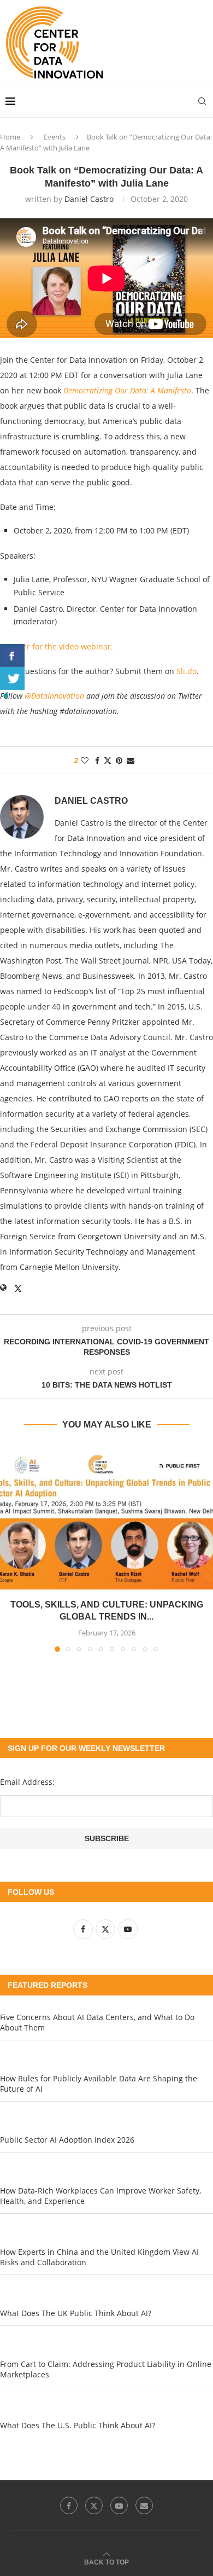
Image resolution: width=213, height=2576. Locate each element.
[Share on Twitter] (108, 760)
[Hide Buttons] (5, 695)
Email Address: (27, 1782)
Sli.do (187, 671)
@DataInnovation (54, 696)
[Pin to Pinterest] (119, 760)
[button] (9, 1549)
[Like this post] (85, 760)
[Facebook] (69, 2505)
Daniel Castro (89, 199)
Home (10, 137)
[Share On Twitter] (12, 678)
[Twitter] (94, 2505)
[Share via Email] (131, 760)
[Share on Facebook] (97, 760)
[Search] (202, 101)
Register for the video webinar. (58, 646)
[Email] (144, 2505)
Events (55, 137)
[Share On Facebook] (12, 655)
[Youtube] (119, 2505)
